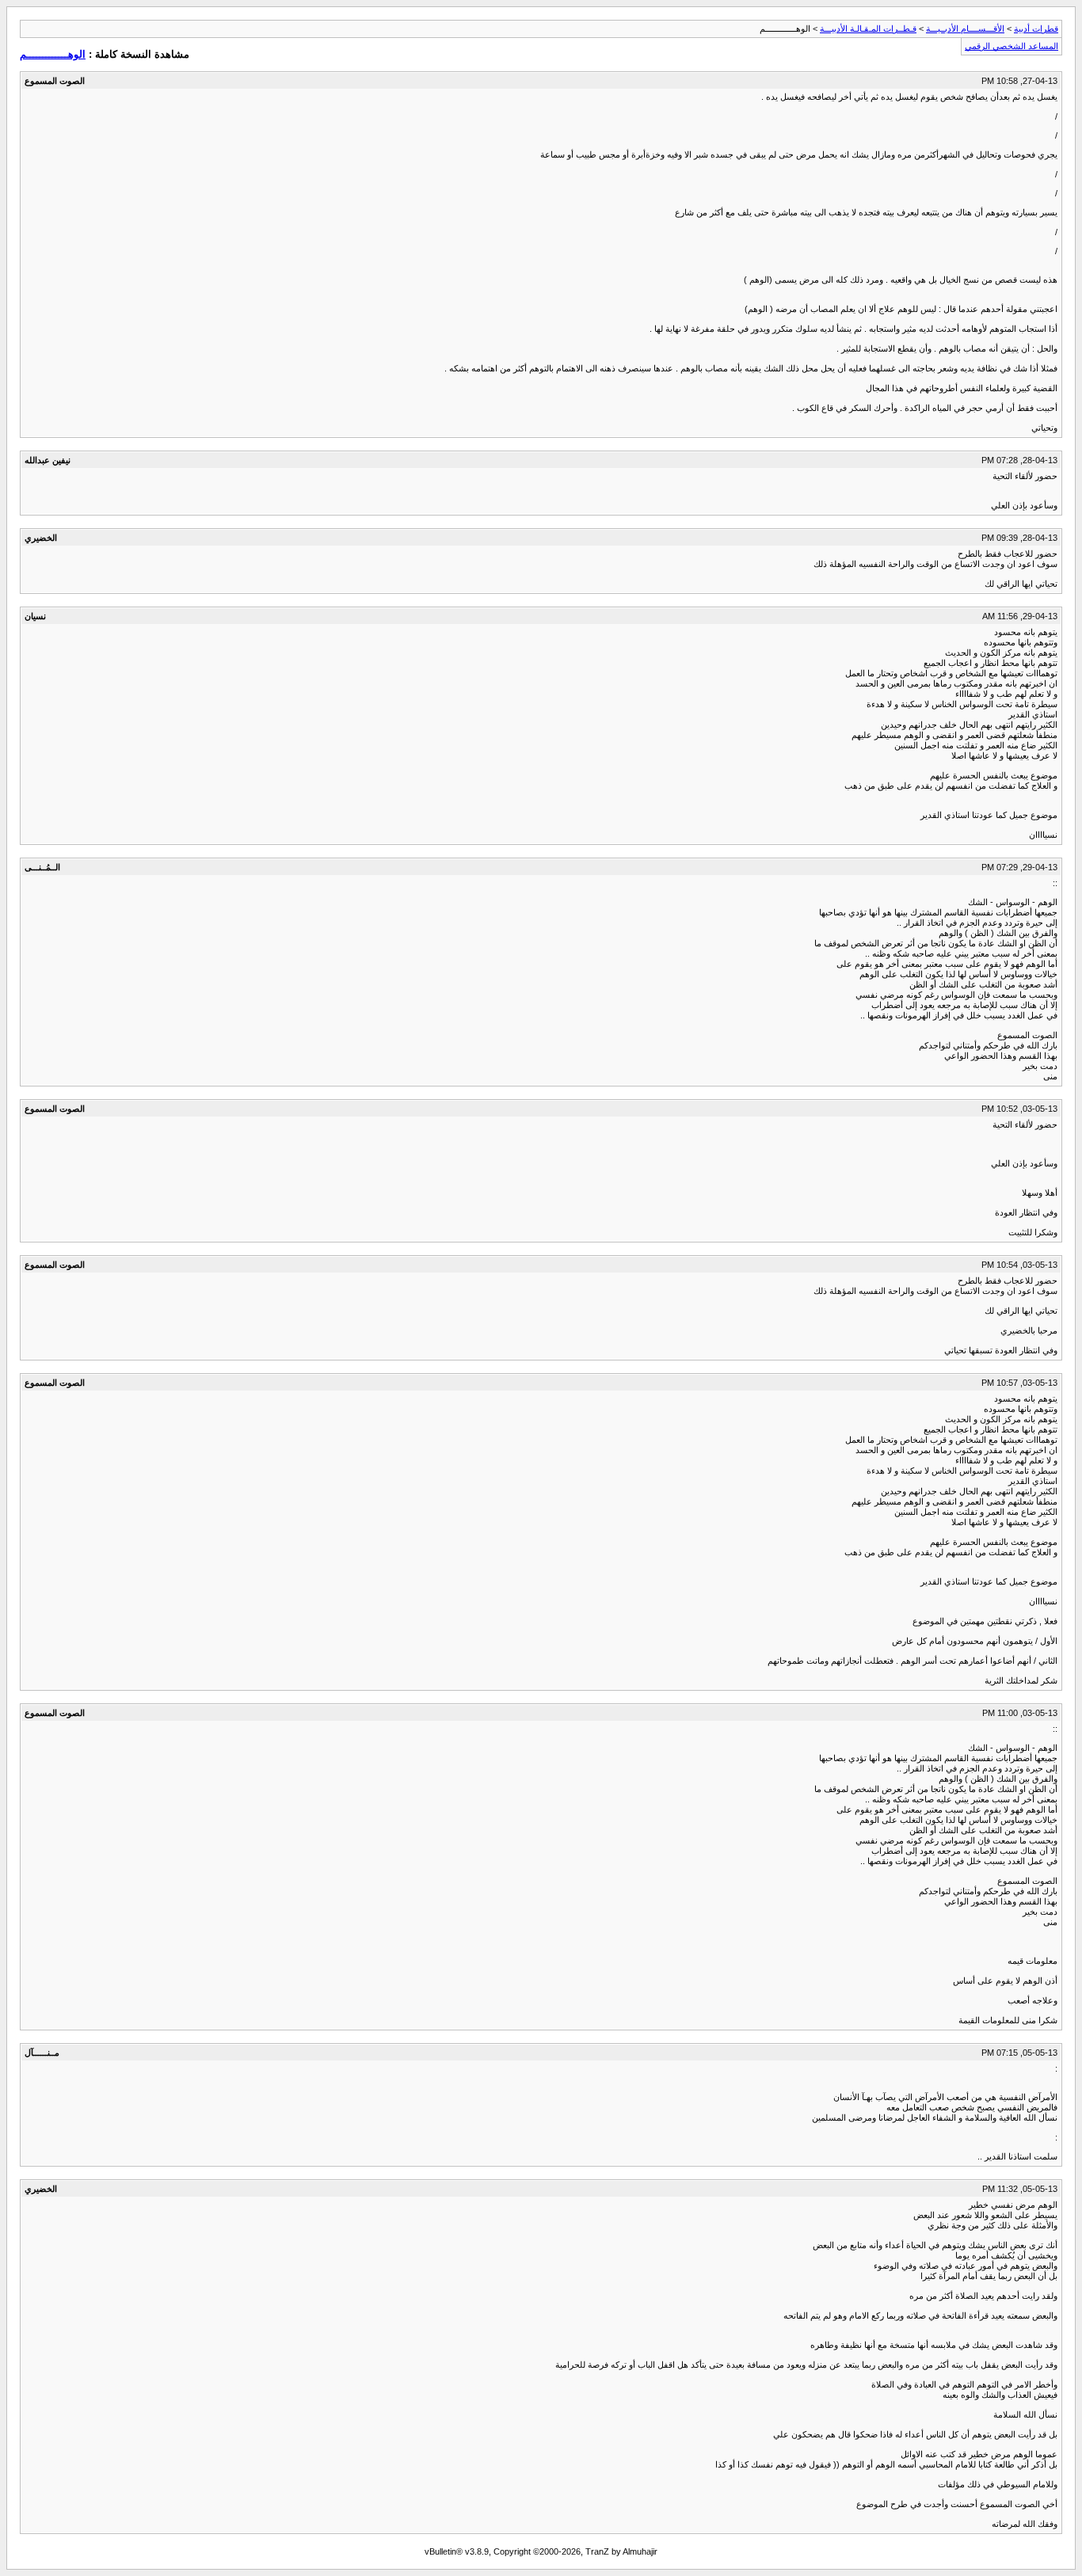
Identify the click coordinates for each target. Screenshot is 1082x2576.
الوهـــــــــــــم (53, 54)
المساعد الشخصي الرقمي (1012, 46)
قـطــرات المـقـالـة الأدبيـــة (868, 29)
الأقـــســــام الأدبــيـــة (965, 29)
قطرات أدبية (1036, 29)
